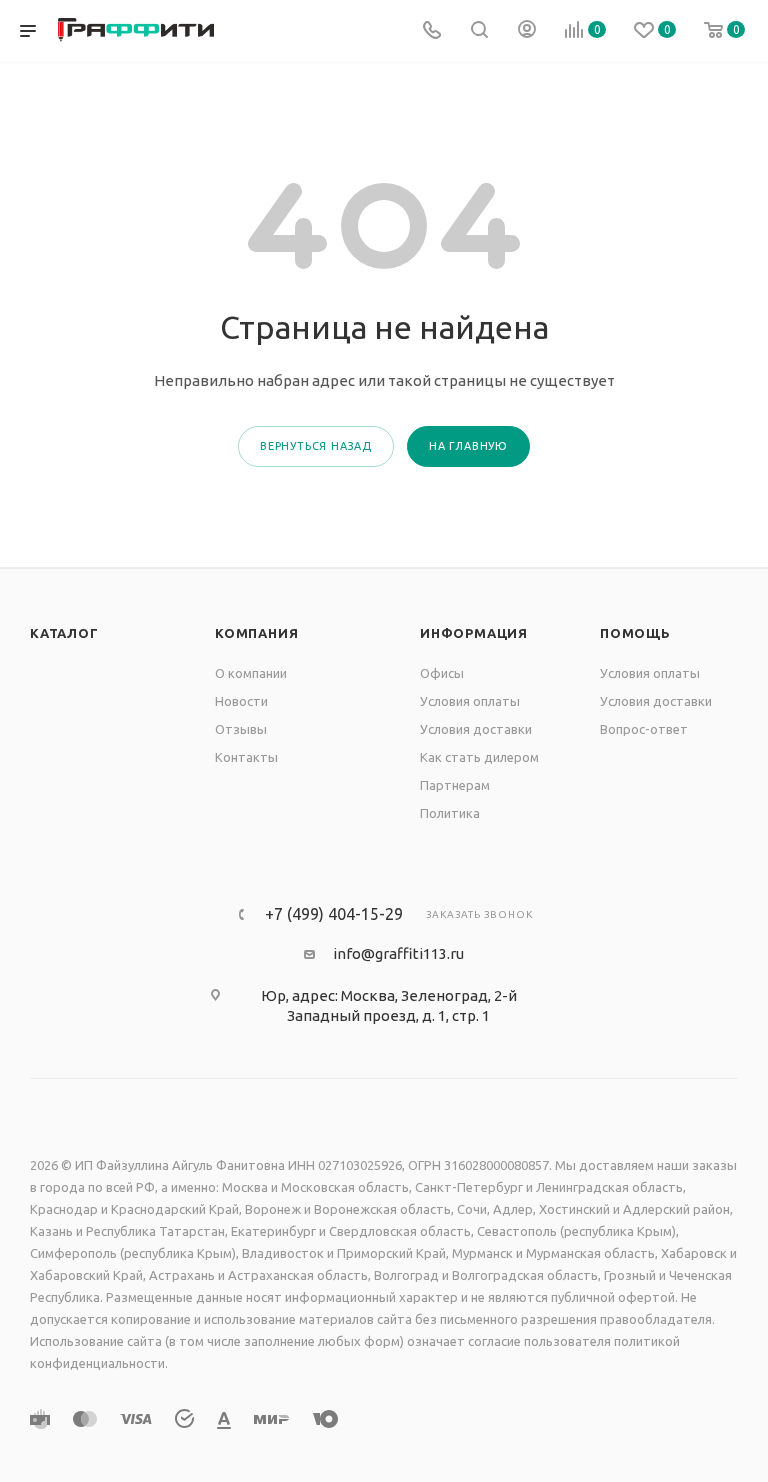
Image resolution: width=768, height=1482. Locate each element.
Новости (241, 701)
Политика (450, 813)
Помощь (635, 633)
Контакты (246, 757)
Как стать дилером (479, 757)
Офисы (442, 673)
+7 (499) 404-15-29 (334, 914)
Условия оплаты (470, 701)
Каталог (64, 633)
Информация (474, 633)
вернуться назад (316, 446)
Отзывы (241, 729)
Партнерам (455, 785)
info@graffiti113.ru (398, 953)
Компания (256, 633)
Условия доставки (476, 729)
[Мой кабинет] (527, 31)
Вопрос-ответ (644, 729)
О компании (251, 673)
